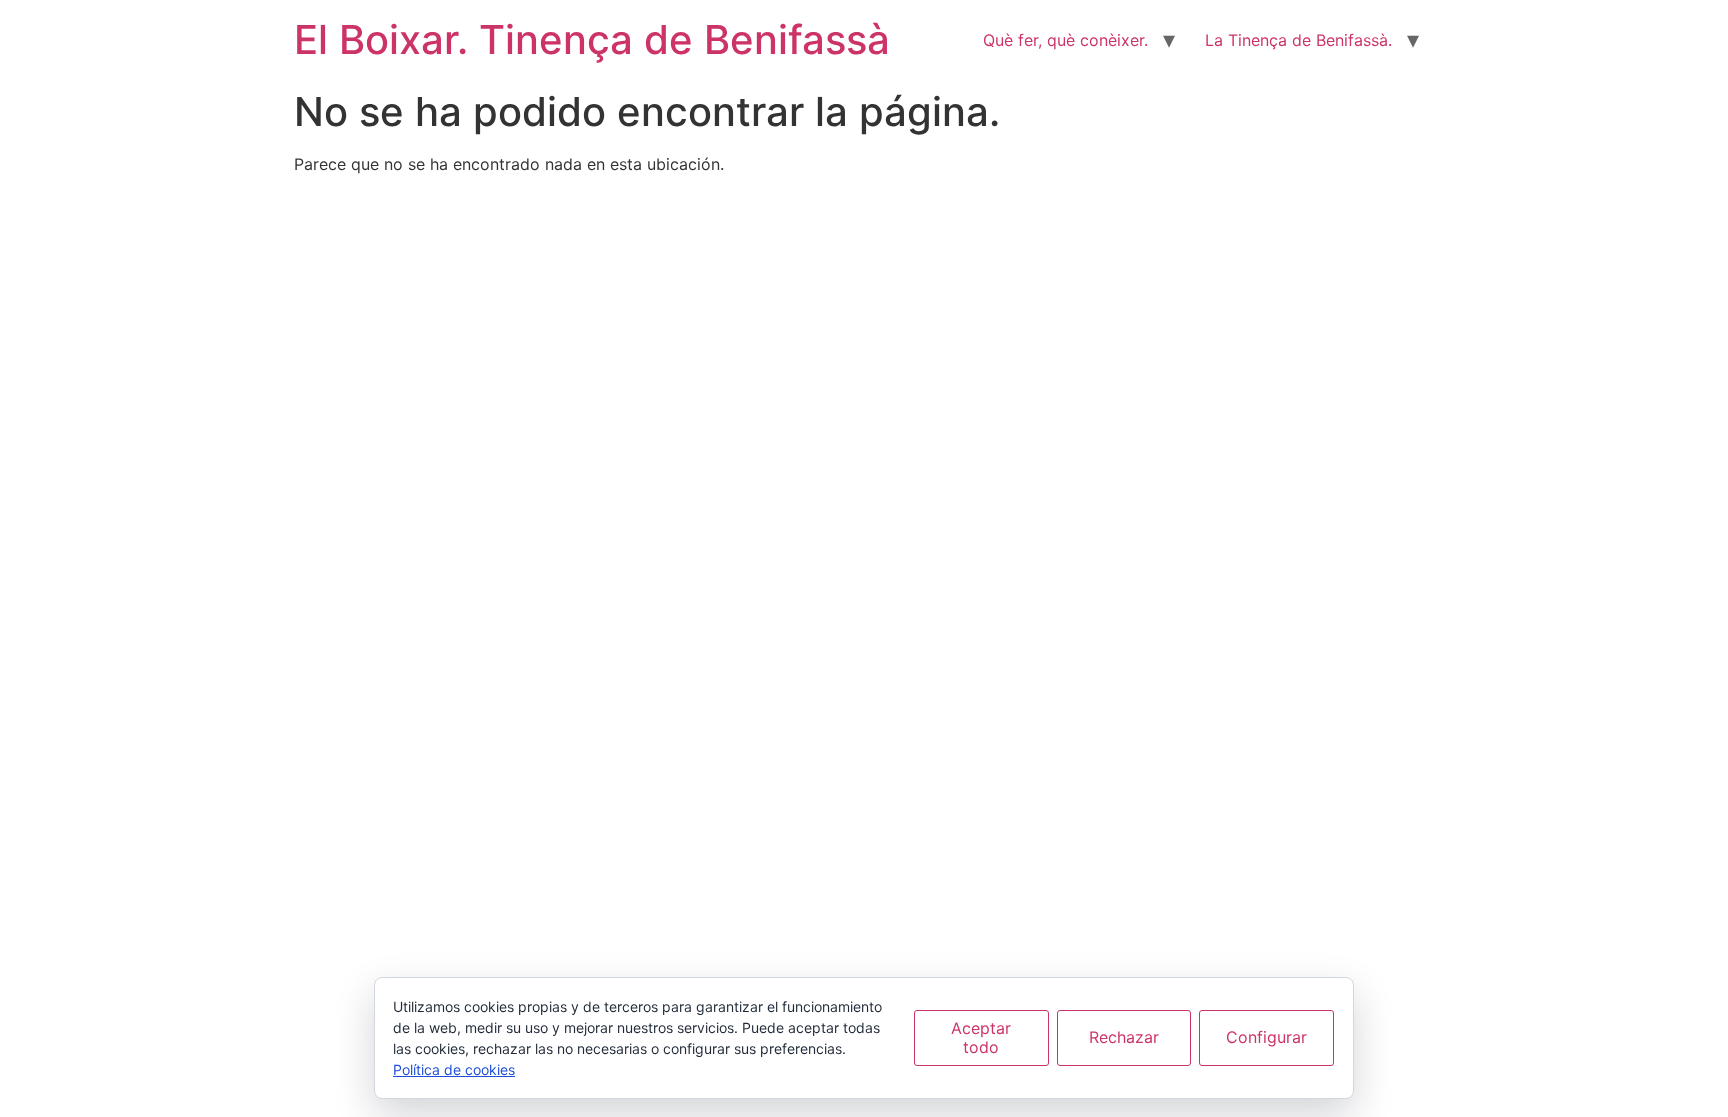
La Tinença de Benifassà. (1298, 40)
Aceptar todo (981, 1037)
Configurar (1266, 1037)
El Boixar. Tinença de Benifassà (592, 39)
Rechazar (1124, 1037)
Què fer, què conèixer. (1065, 40)
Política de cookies (454, 1069)
